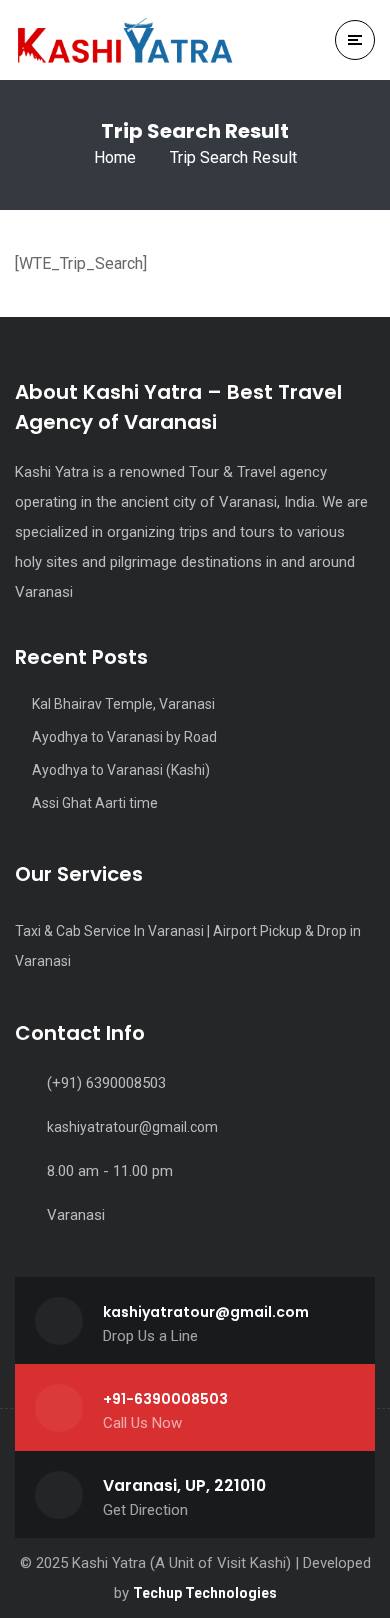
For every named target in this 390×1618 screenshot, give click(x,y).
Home (115, 157)
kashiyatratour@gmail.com (132, 1127)
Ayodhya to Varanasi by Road (124, 737)
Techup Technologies (205, 1593)
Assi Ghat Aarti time (95, 803)
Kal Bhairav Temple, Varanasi (125, 704)
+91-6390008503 (165, 1399)
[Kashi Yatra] (125, 40)
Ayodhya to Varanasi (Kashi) (121, 770)
